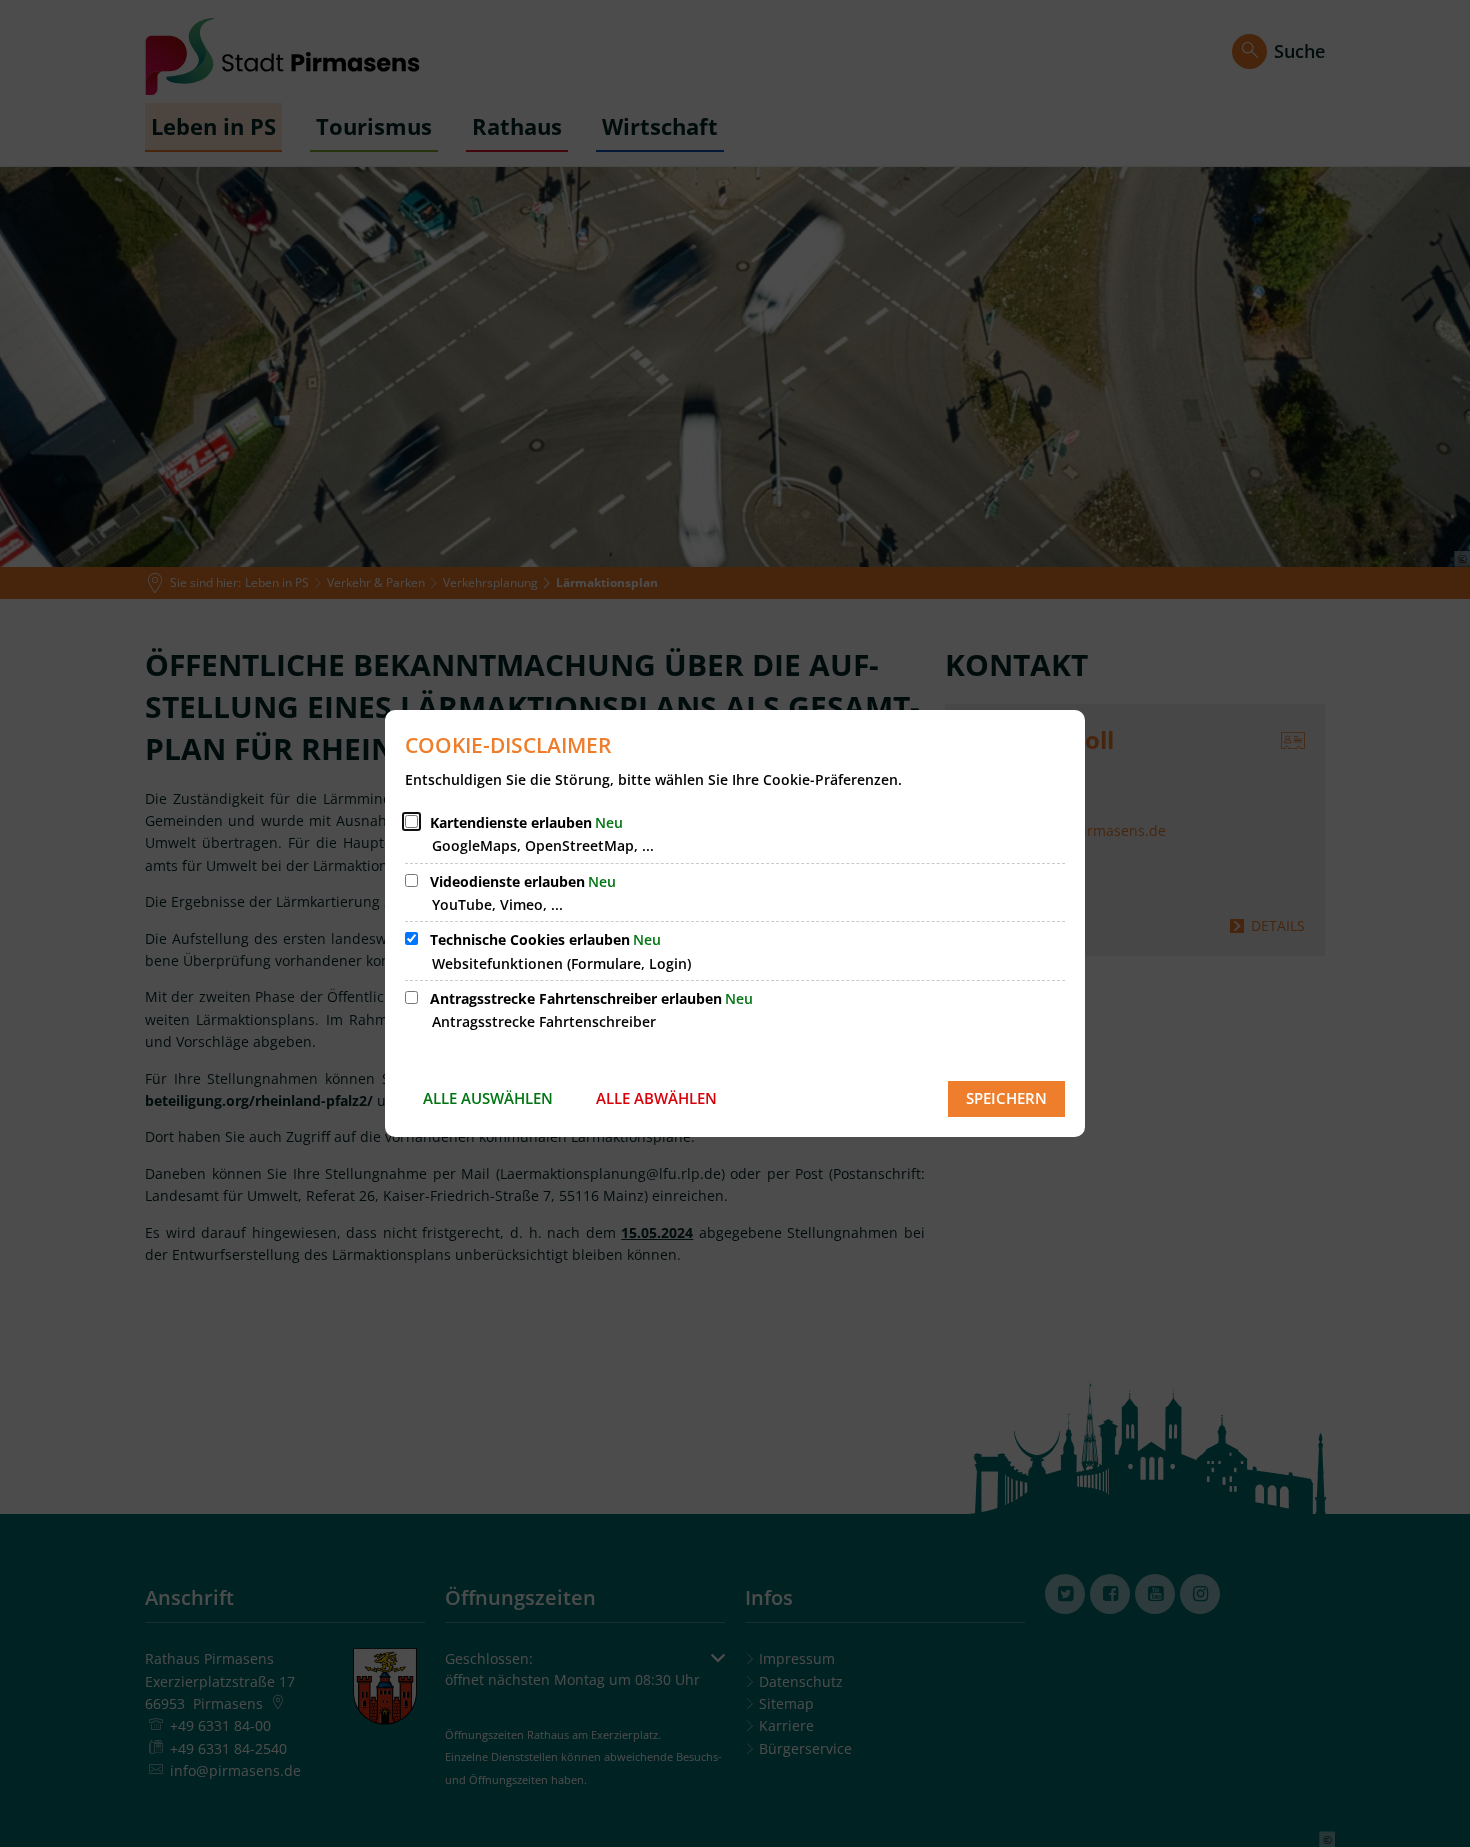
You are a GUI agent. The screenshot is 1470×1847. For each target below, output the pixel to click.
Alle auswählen (488, 1098)
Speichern (1006, 1098)
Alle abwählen (656, 1098)
